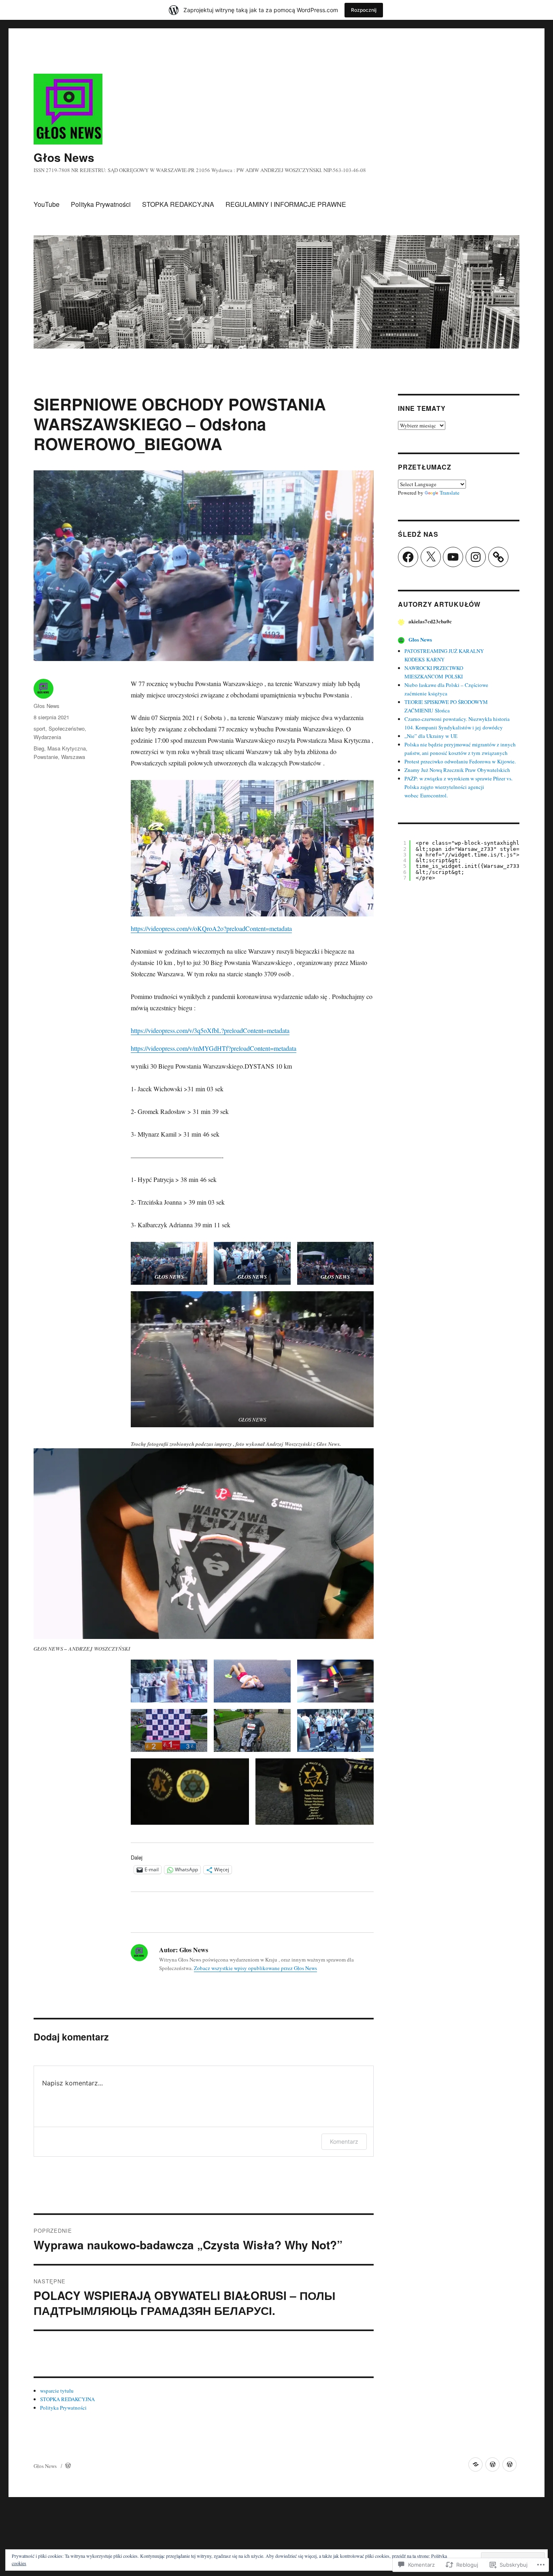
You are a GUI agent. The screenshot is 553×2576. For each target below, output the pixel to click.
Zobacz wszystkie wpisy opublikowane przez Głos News (255, 1968)
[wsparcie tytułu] (475, 2464)
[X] (431, 557)
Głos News (64, 157)
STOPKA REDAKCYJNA (178, 204)
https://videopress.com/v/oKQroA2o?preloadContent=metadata (211, 928)
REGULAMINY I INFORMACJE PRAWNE (286, 204)
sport (39, 728)
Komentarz (344, 2141)
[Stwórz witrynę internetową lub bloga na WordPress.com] (68, 2466)
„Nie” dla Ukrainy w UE (431, 736)
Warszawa (73, 757)
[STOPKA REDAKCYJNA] (492, 2464)
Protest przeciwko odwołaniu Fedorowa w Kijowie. (460, 761)
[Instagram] (476, 557)
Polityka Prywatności (101, 204)
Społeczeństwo (67, 728)
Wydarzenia (47, 737)
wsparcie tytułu (57, 2391)
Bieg (39, 748)
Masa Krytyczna (67, 748)
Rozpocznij (364, 10)
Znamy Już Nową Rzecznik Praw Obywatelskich (457, 770)
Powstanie (46, 757)
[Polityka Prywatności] (509, 2464)
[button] (252, 848)
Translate (450, 493)
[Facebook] (408, 557)
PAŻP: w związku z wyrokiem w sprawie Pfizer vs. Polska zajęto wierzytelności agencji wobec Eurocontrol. (458, 787)
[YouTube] (453, 557)
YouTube (47, 204)
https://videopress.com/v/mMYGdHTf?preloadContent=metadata (214, 1048)
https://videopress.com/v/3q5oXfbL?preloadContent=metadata (210, 1030)
